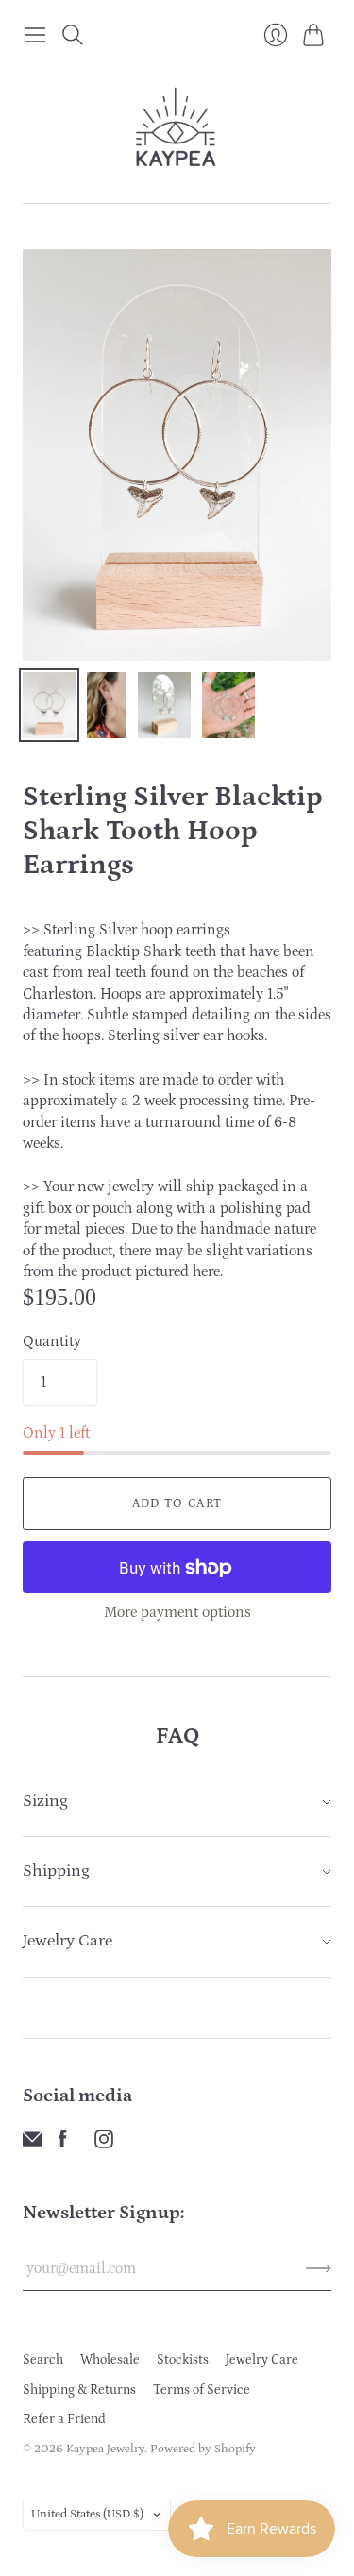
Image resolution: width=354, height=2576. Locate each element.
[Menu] (35, 35)
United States (87, 2514)
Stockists (183, 2360)
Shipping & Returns (79, 2390)
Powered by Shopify (203, 2449)
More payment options (177, 1612)
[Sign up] (319, 2268)
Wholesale (110, 2360)
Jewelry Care (262, 2360)
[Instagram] (104, 2144)
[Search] (73, 35)
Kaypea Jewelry (105, 2449)
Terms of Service (202, 2390)
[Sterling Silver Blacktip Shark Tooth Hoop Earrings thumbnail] (49, 705)
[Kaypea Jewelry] (177, 128)
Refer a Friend (64, 2419)
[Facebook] (63, 2144)
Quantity (52, 1341)
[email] (32, 2144)
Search (43, 2360)
